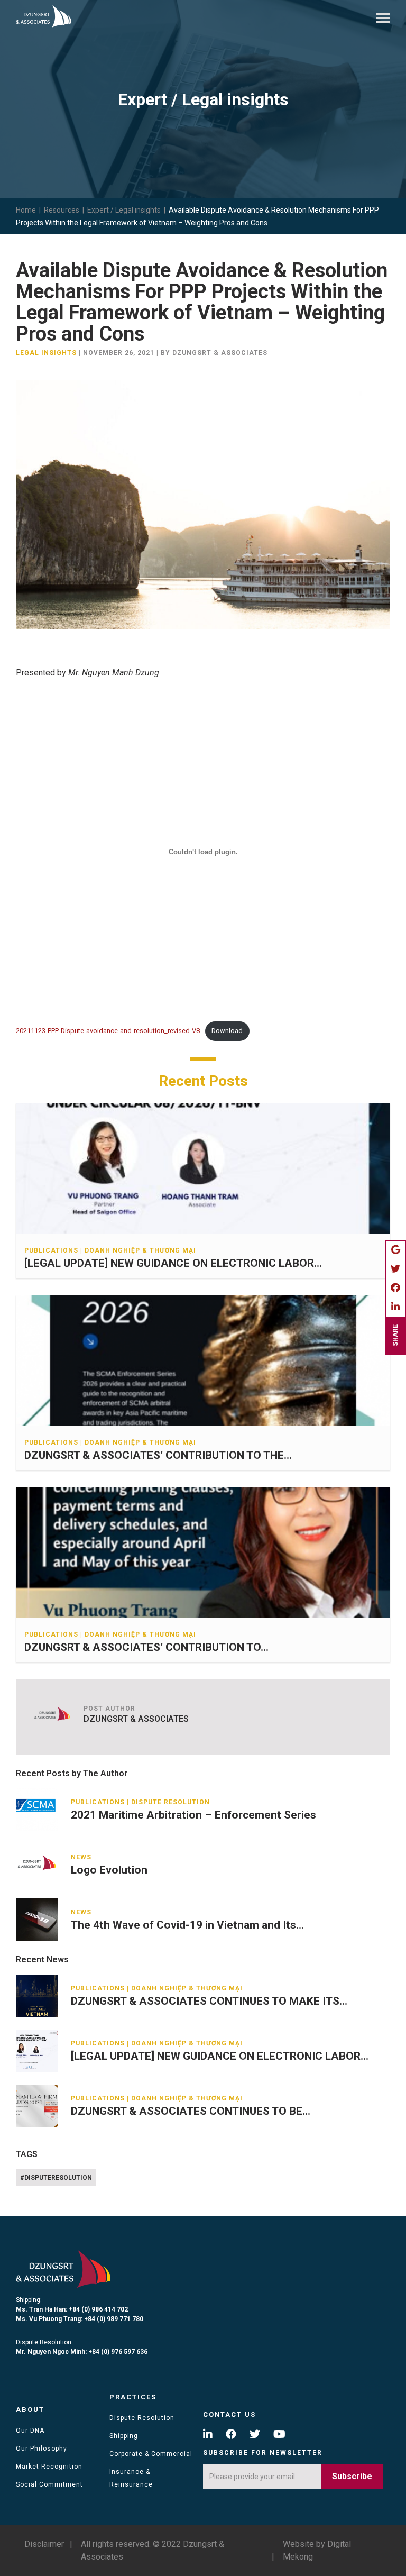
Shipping (124, 2436)
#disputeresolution (56, 2178)
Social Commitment (49, 2484)
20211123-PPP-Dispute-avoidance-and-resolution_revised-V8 (108, 1031)
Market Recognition (49, 2467)
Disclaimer (44, 2544)
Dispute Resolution (142, 2418)
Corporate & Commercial (151, 2454)
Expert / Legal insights (124, 210)
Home (26, 210)
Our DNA (30, 2431)
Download (227, 1031)
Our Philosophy (41, 2449)
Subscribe (352, 2476)
